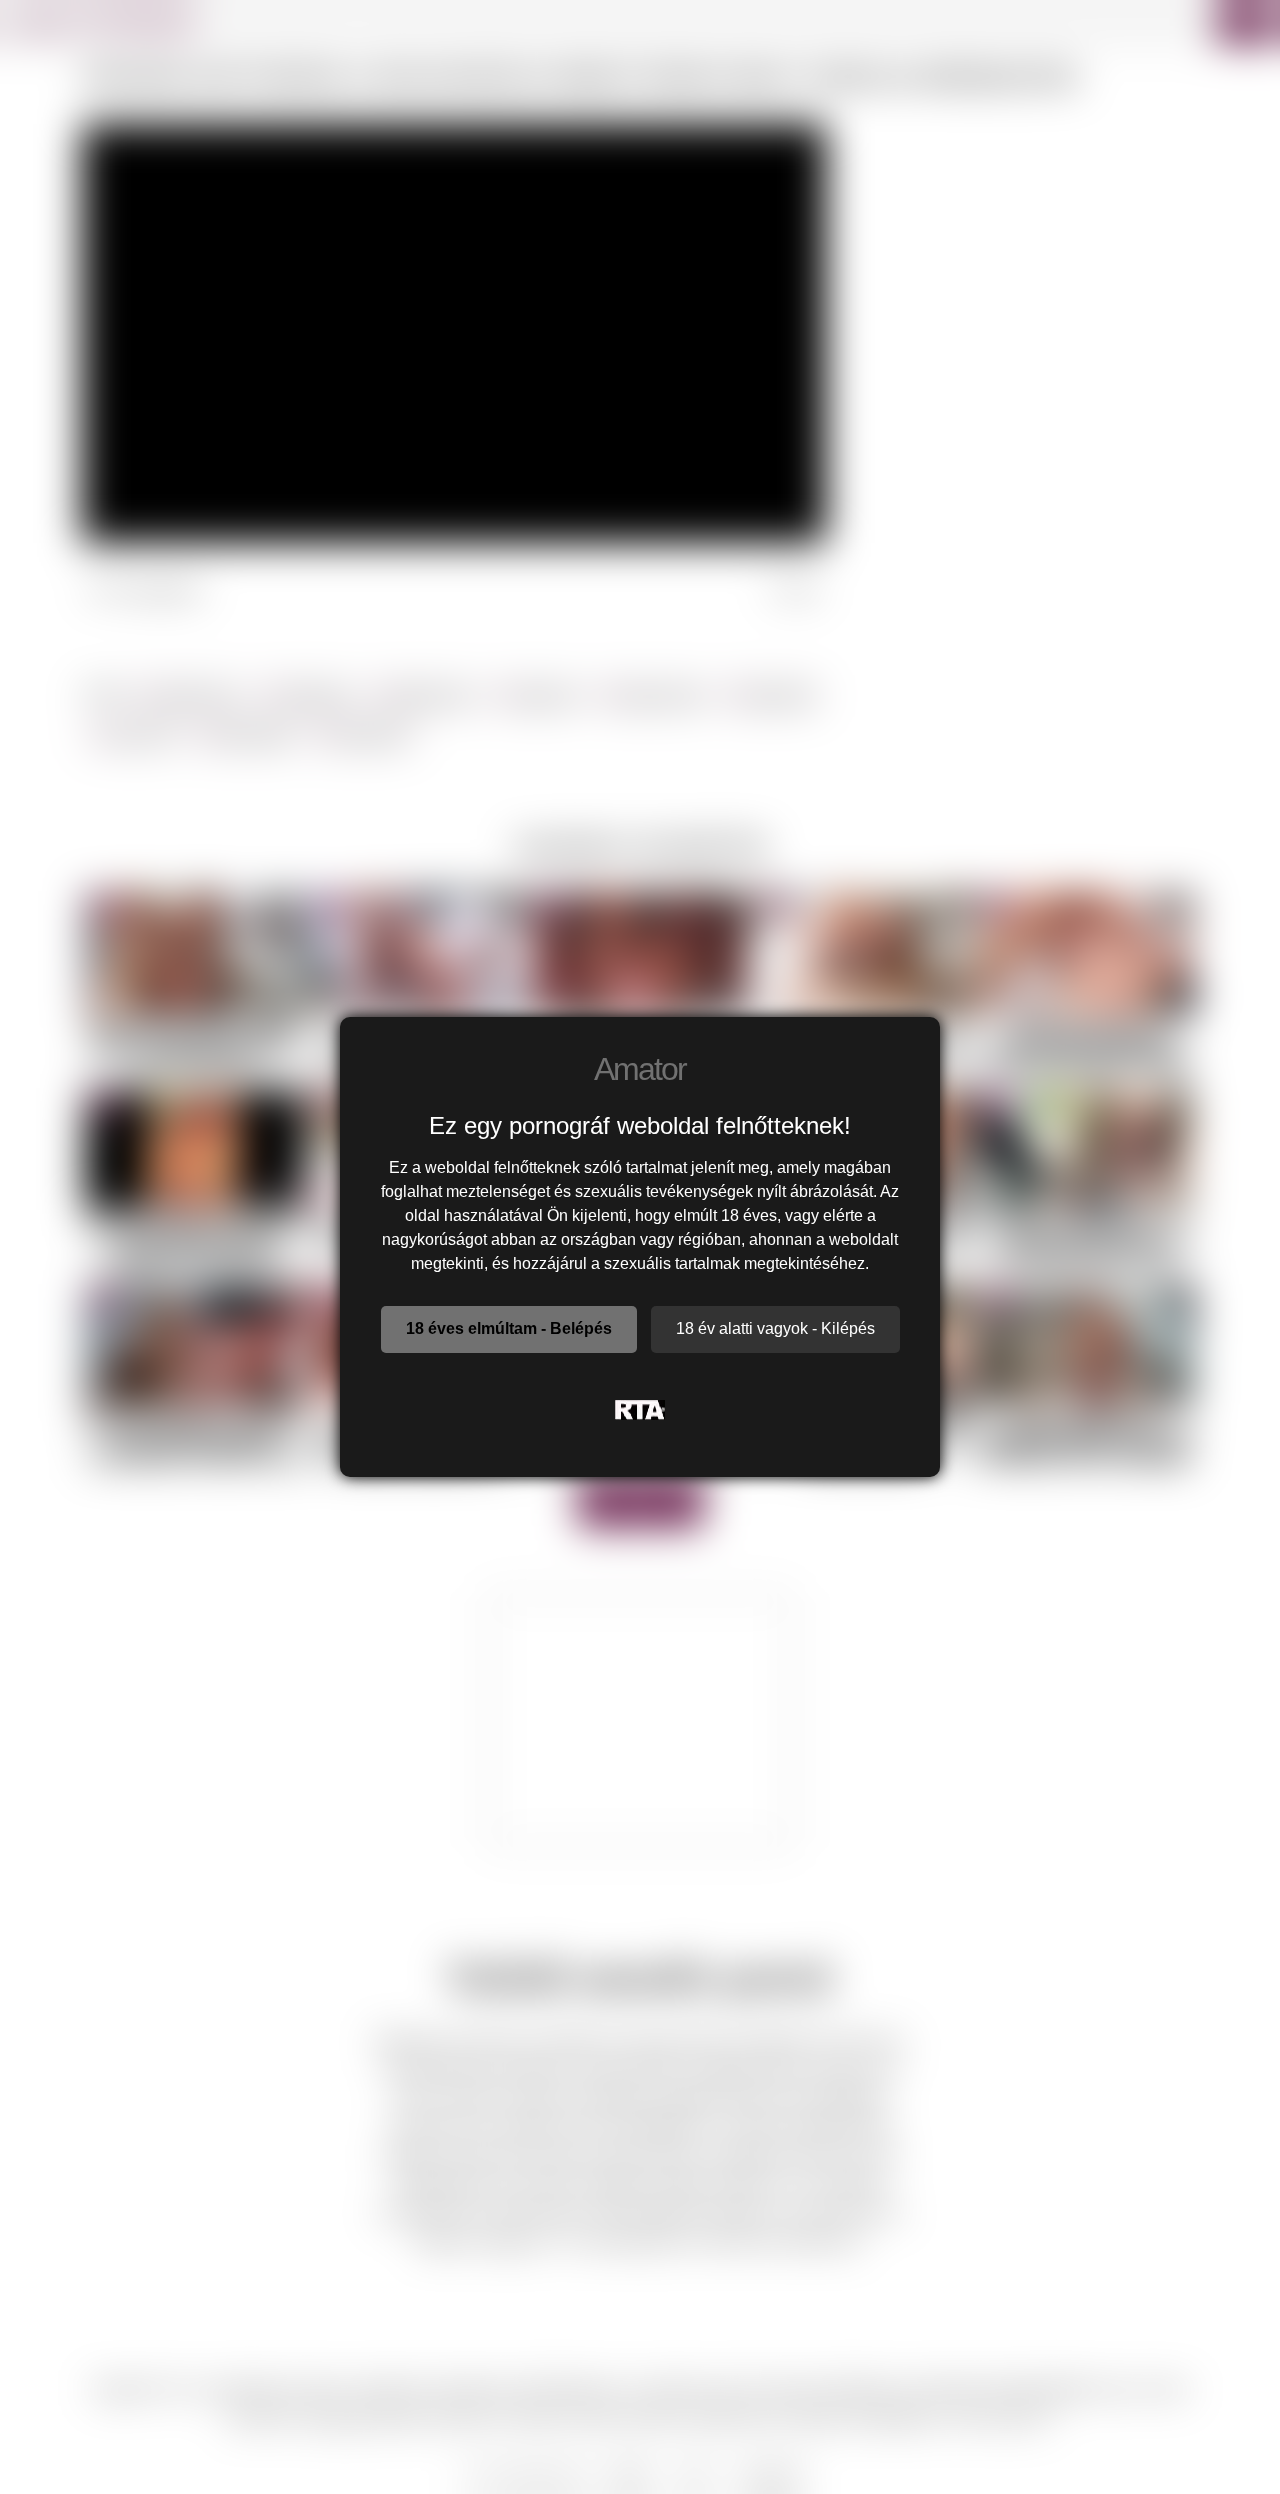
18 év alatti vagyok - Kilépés (775, 1328)
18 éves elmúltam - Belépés (509, 1328)
